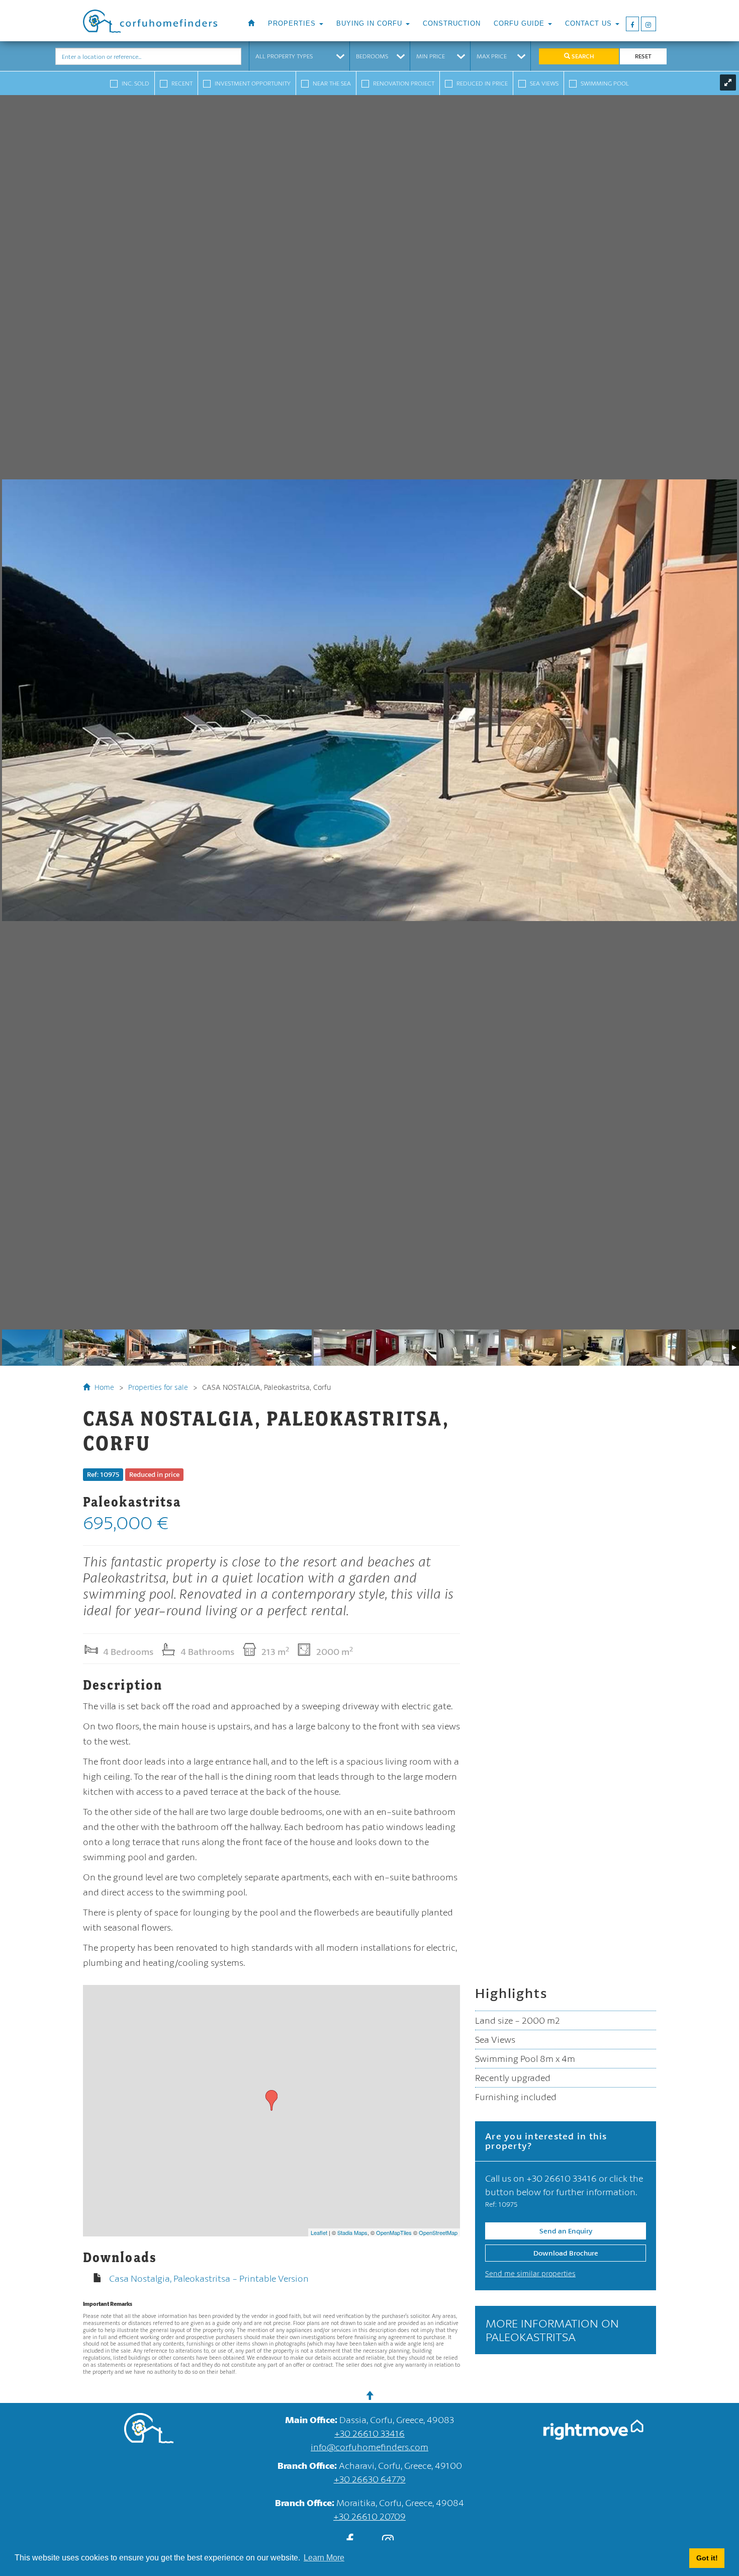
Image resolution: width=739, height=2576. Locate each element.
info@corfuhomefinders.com (369, 2447)
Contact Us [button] (590, 24)
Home (103, 1387)
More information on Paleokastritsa (552, 2330)
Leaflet (319, 2232)
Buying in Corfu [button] (371, 24)
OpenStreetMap (438, 2232)
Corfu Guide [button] (520, 24)
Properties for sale (158, 1387)
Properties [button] (293, 24)
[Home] (251, 24)
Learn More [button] (324, 2558)
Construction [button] (452, 24)
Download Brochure (566, 2253)
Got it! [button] (707, 2558)
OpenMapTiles (394, 2232)
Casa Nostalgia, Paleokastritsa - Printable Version (209, 2278)
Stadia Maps (352, 2232)
